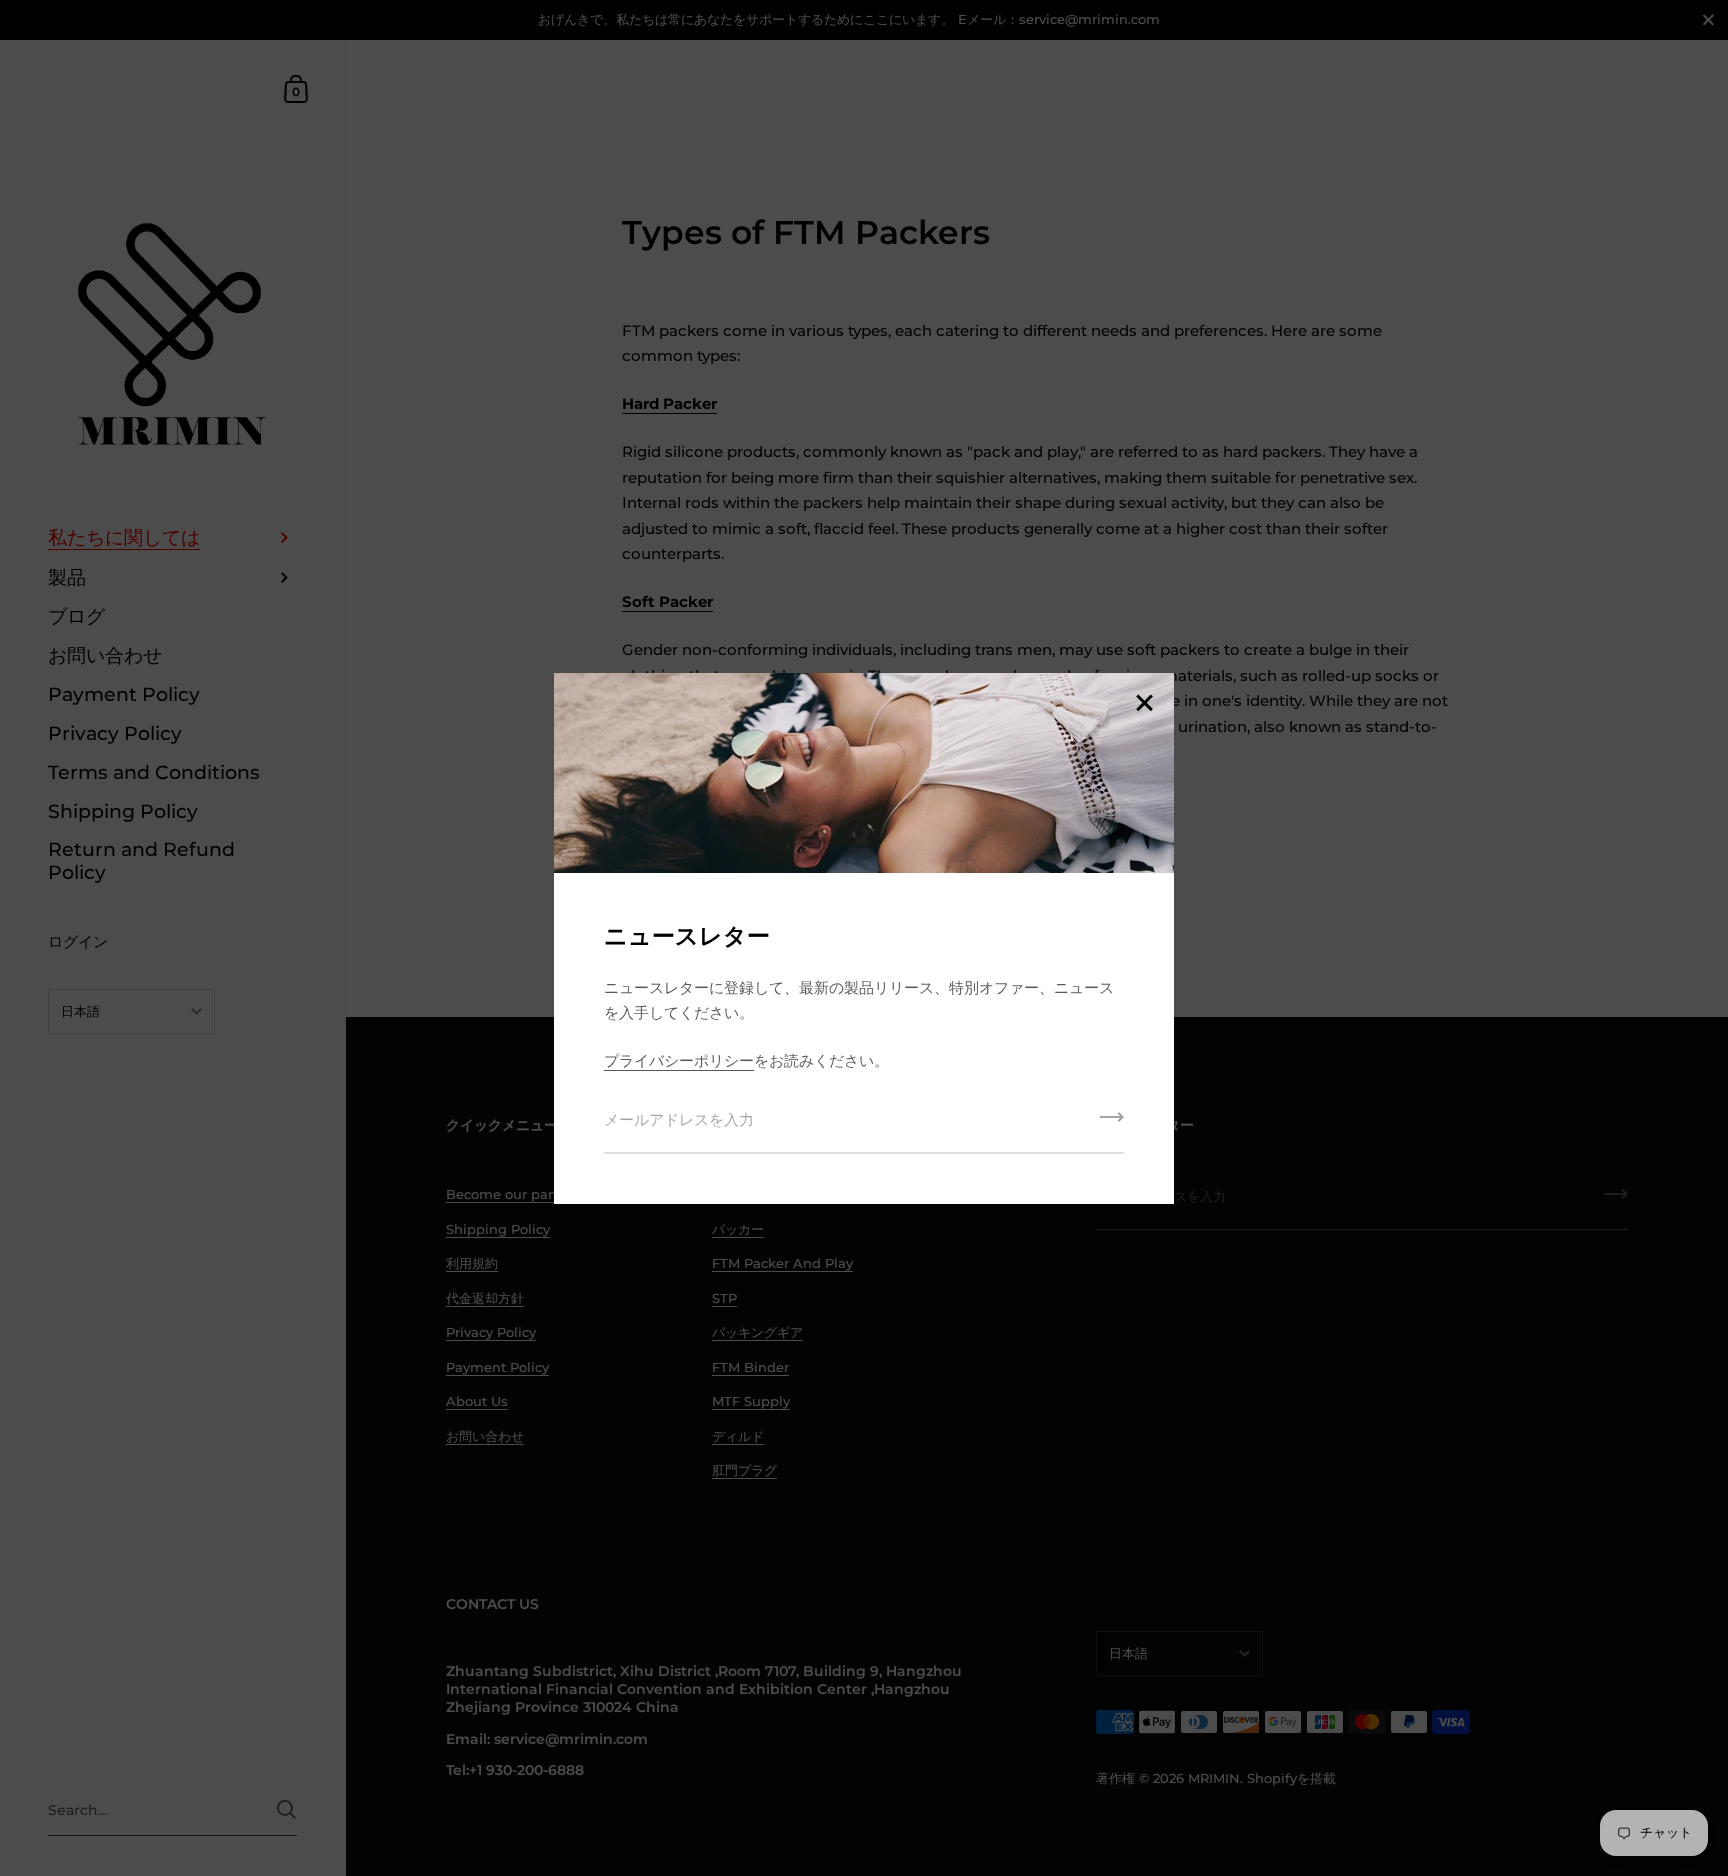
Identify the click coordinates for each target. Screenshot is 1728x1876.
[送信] (1112, 1124)
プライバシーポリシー (679, 1060)
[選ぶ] (1144, 704)
